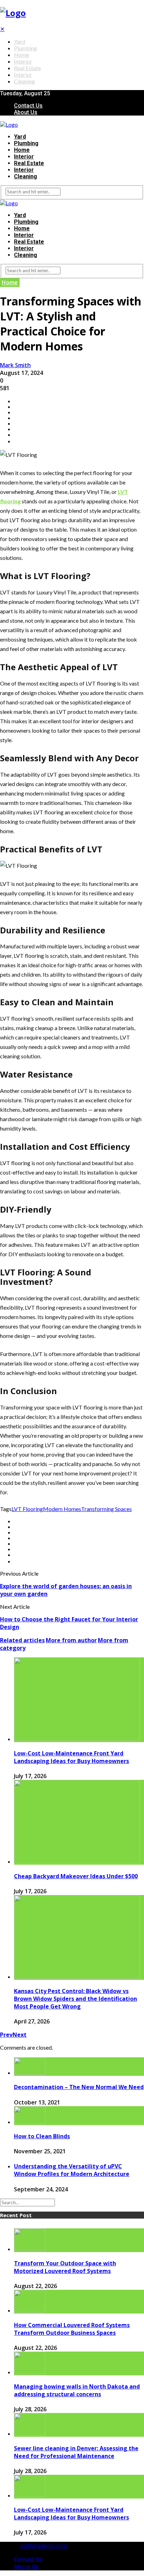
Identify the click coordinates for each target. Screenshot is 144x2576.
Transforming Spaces (106, 1509)
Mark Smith (15, 365)
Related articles (22, 1640)
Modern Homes (62, 1509)
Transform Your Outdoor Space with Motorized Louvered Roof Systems (65, 2267)
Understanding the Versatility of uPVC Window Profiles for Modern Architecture (72, 2170)
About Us (26, 112)
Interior (23, 61)
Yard (20, 41)
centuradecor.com (44, 2546)
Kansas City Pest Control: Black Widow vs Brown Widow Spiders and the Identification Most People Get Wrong (75, 1999)
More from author (71, 1640)
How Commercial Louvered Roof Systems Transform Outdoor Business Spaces (72, 2329)
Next (20, 2035)
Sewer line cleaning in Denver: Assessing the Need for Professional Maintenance (76, 2452)
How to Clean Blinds (42, 2136)
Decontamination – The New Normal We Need (79, 2087)
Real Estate (27, 68)
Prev (6, 2035)
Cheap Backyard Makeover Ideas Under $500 (76, 1876)
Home (21, 55)
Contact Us (28, 106)
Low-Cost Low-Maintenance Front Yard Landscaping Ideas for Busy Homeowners (71, 1757)
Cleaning (24, 81)
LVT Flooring (27, 1509)
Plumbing (26, 48)
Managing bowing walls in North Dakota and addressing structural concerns (77, 2390)
